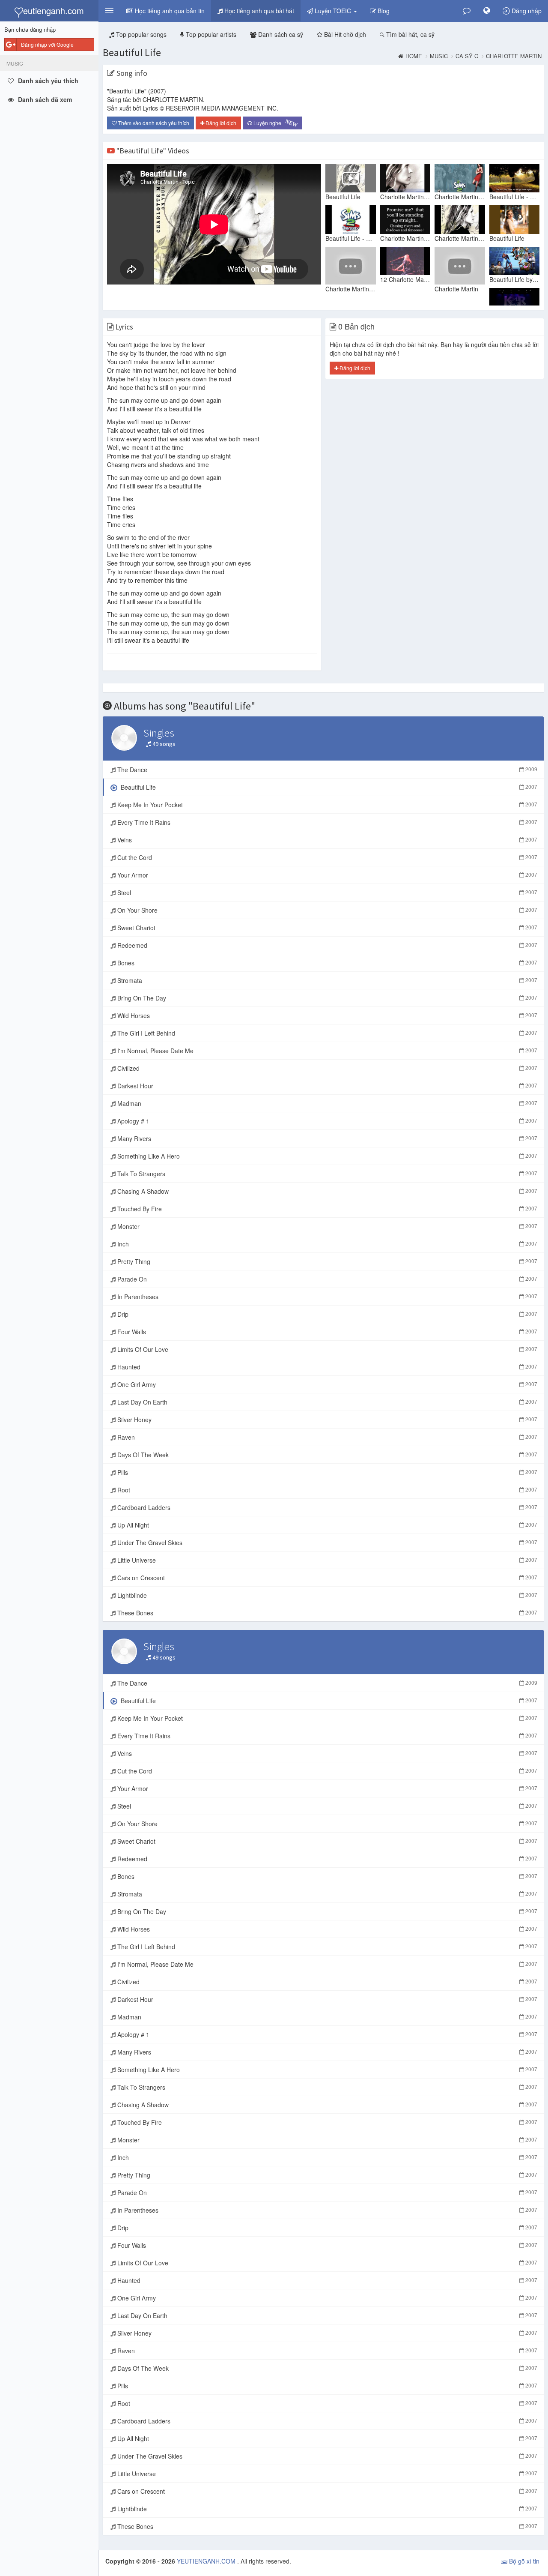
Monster (326, 1226)
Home (414, 56)
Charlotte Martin (514, 56)
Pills (326, 1472)
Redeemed (326, 945)
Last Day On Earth (326, 1402)
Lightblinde (326, 1595)
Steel (326, 893)
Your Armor (326, 875)
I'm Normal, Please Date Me (326, 1051)
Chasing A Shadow (326, 1191)
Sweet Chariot (326, 928)
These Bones (326, 1613)
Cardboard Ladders (326, 1507)
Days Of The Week (326, 1455)
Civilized (326, 1068)
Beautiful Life (132, 52)
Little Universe (326, 1560)
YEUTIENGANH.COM (207, 2561)
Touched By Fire (326, 1209)
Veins (326, 840)
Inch (326, 1244)
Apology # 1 (326, 1121)
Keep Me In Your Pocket (326, 805)
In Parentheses (326, 1297)
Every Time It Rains (326, 822)
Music (439, 56)
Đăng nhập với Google (47, 44)
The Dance (326, 770)
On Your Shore (326, 910)
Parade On (326, 1279)
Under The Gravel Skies (326, 1543)
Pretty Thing (326, 1261)
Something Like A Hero (326, 1156)
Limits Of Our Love (326, 1349)
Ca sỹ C (467, 56)
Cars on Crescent (326, 1578)
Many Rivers (326, 1138)
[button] (109, 11)
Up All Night (326, 1525)
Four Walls (326, 1332)
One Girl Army (326, 1384)
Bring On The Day (326, 998)
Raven (326, 1437)
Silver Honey (326, 1420)
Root (326, 1490)
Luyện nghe (275, 123)
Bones (326, 963)
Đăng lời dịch (220, 123)
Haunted (326, 1367)
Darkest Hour (326, 1086)
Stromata (326, 980)
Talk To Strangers (326, 1174)
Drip (326, 1314)
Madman (326, 1103)
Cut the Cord (326, 857)
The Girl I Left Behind (326, 1033)
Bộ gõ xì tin (523, 2561)
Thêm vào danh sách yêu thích (153, 123)
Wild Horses (326, 1015)
